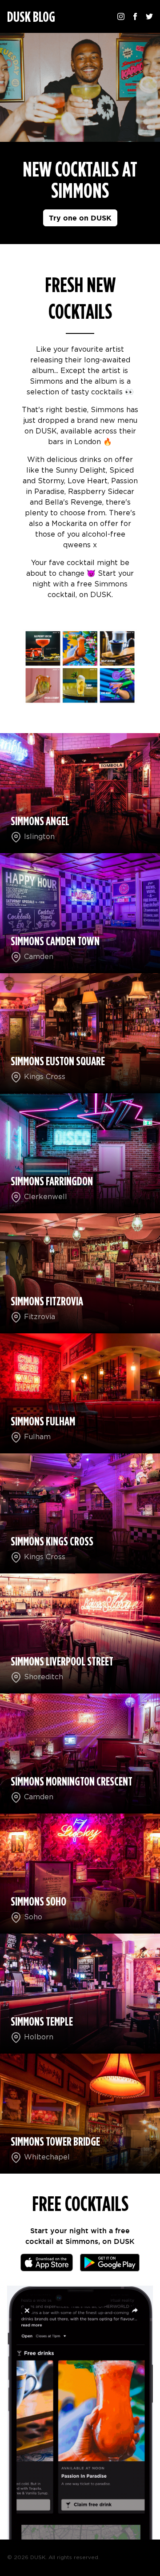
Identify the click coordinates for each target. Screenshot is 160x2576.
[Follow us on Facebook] (135, 16)
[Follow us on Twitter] (149, 16)
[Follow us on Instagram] (121, 16)
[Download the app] (47, 2263)
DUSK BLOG (31, 17)
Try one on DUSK (80, 218)
